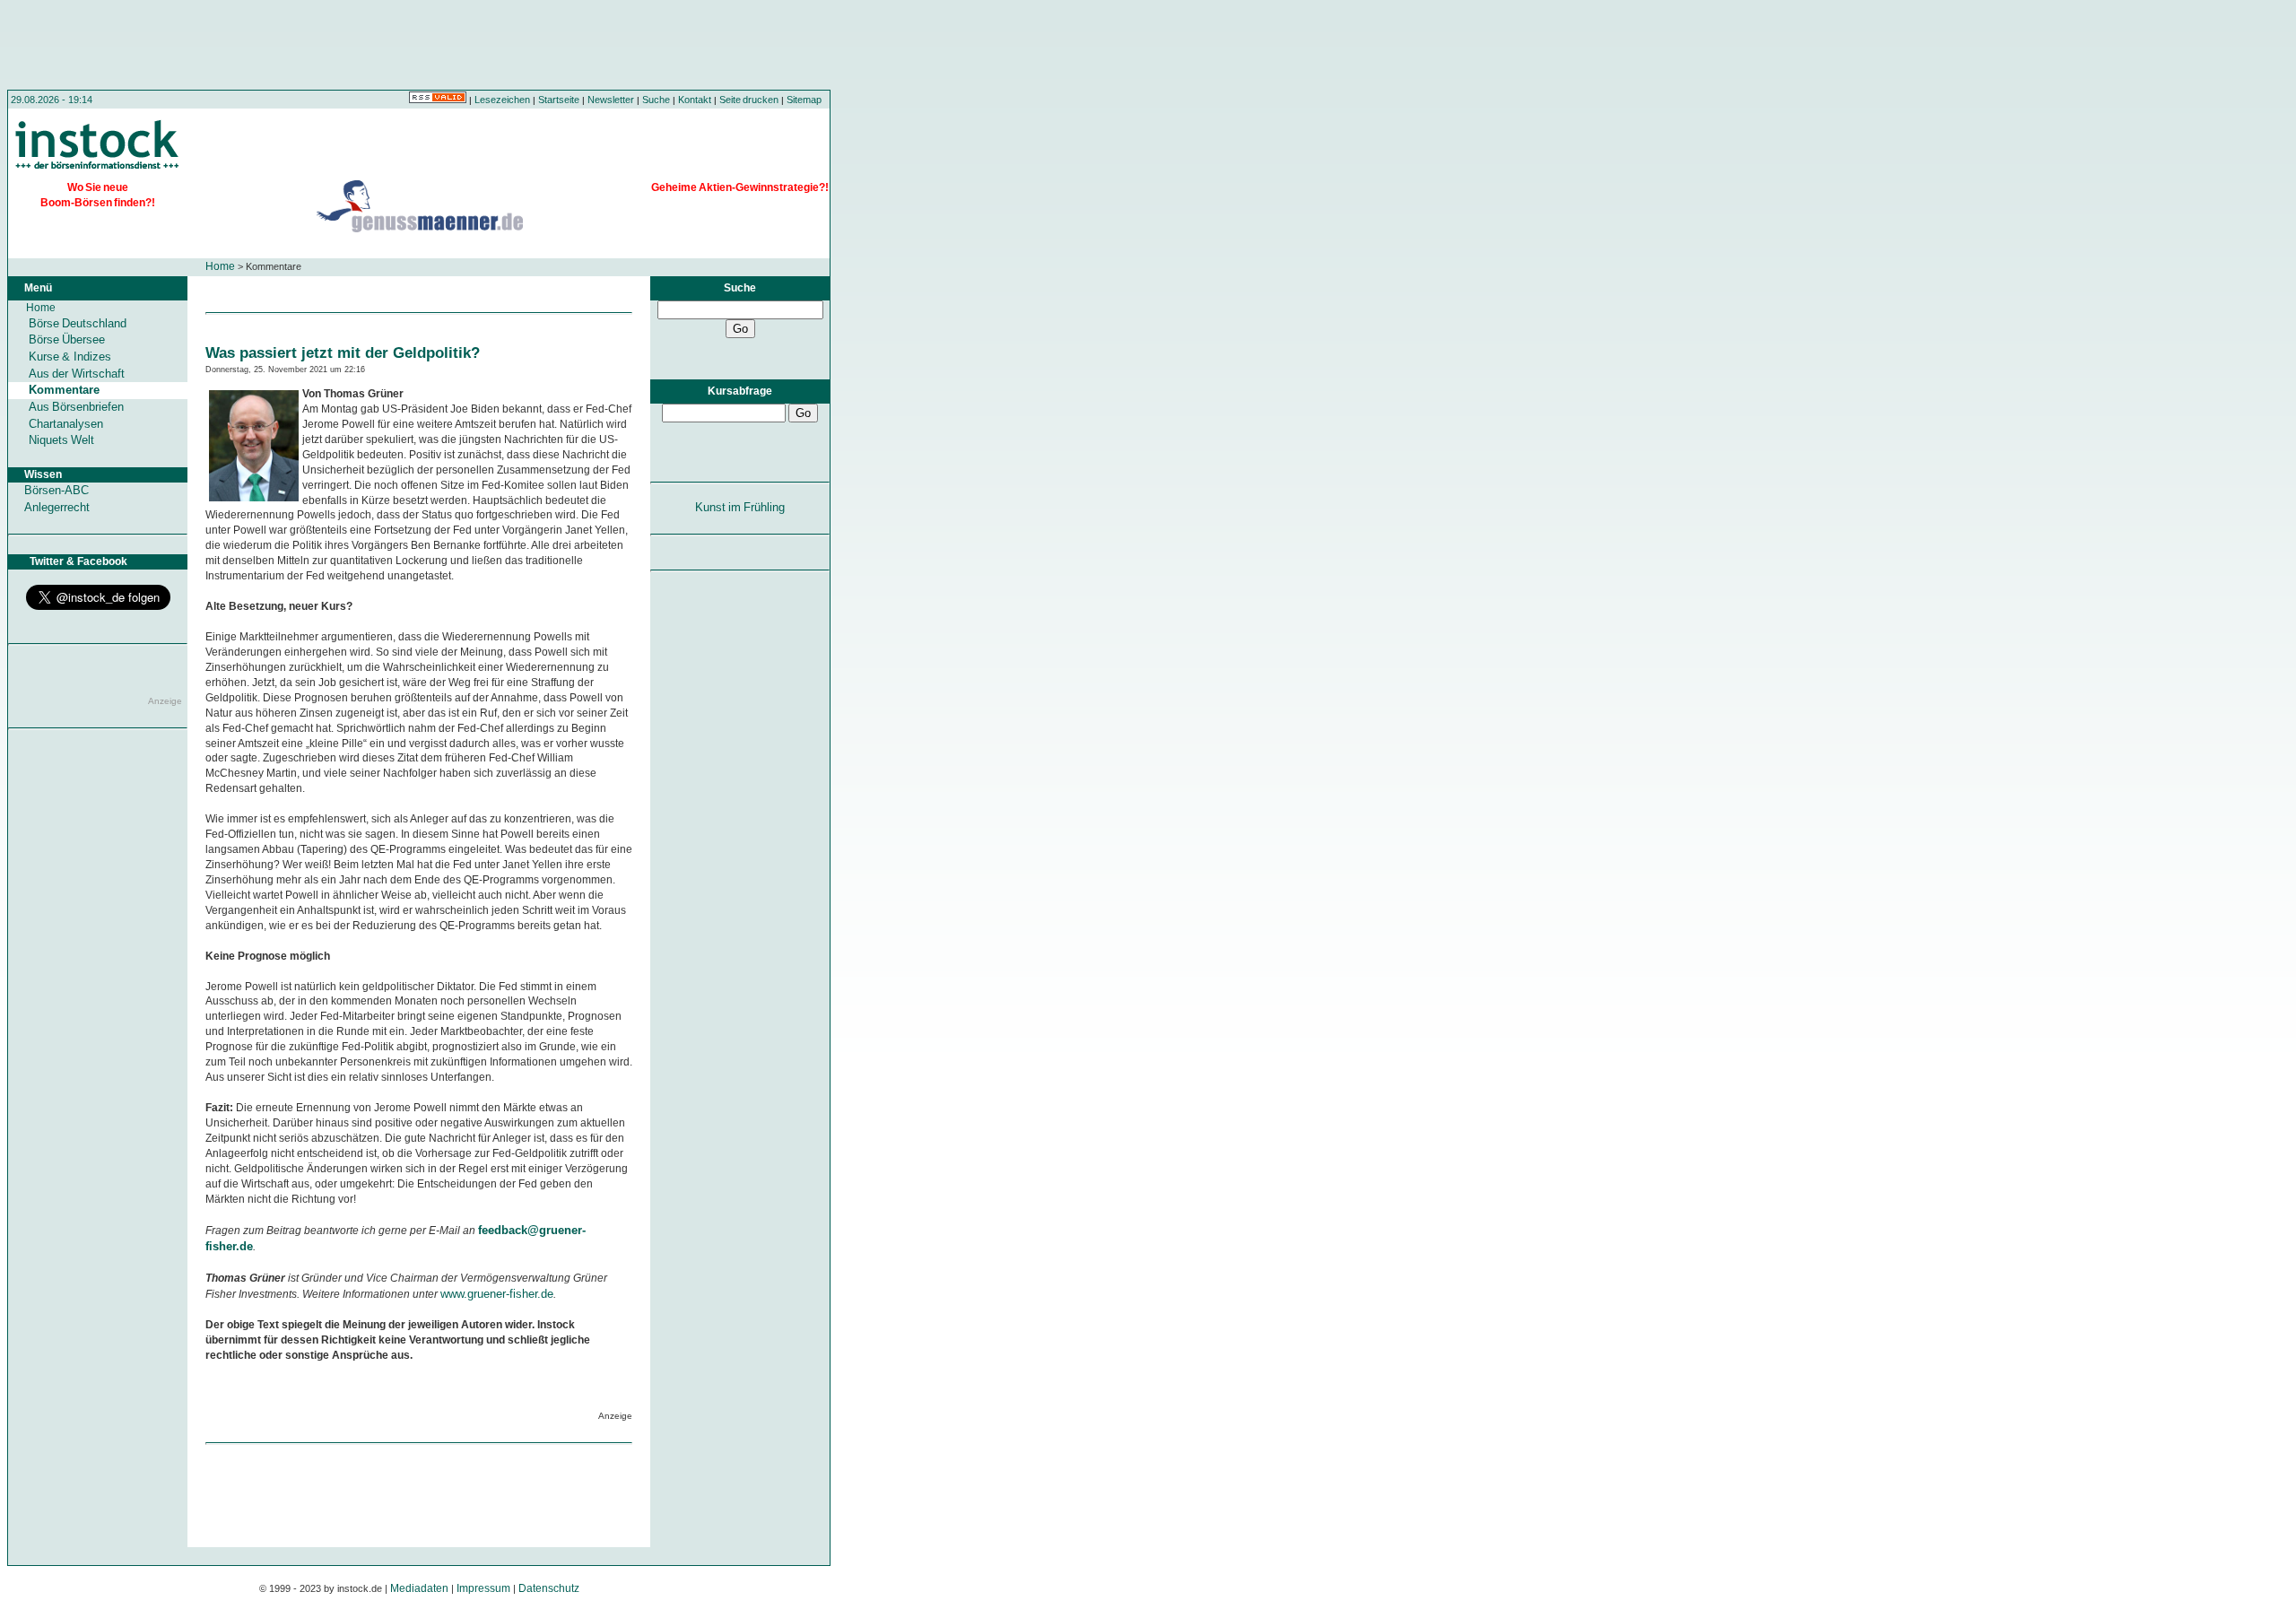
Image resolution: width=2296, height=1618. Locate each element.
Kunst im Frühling (740, 507)
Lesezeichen (502, 100)
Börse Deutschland (78, 323)
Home (220, 266)
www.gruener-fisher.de (497, 1294)
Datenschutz (549, 1588)
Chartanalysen (66, 424)
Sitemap (804, 100)
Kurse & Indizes (70, 357)
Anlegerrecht (57, 507)
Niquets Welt (61, 440)
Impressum (483, 1588)
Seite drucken (749, 100)
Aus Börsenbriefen (76, 407)
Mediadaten (419, 1588)
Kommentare (64, 390)
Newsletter (611, 100)
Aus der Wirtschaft (77, 374)
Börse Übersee (67, 339)
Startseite (559, 100)
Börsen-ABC (57, 490)
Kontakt (695, 100)
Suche (656, 100)
